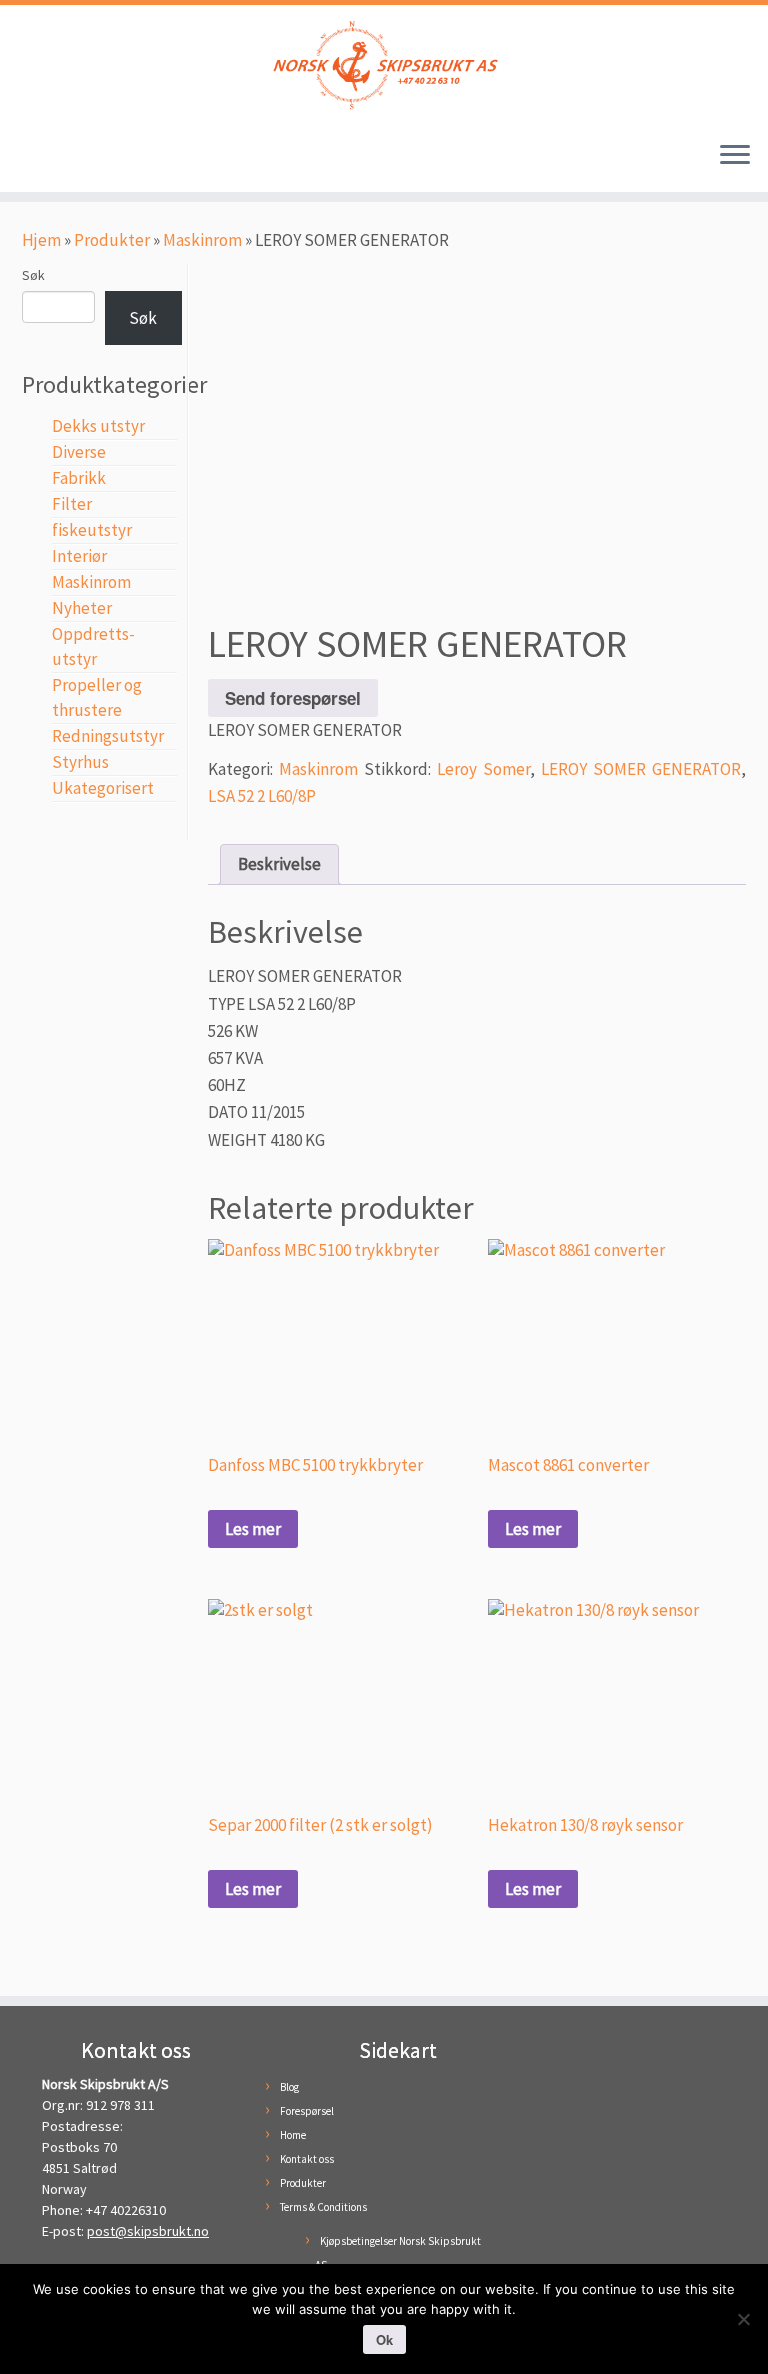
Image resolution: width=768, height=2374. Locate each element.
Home (293, 2135)
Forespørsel (307, 2111)
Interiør (79, 556)
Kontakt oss (307, 2159)
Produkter (112, 240)
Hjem (41, 240)
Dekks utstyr (98, 426)
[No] (743, 2319)
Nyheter (82, 608)
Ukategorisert (103, 788)
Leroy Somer (483, 769)
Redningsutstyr (108, 736)
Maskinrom (202, 240)
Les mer (253, 1529)
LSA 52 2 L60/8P (262, 796)
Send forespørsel (293, 698)
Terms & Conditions (323, 2207)
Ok (384, 2339)
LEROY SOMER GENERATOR (641, 769)
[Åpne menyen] (735, 156)
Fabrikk (79, 478)
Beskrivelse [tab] (279, 864)
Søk (33, 275)
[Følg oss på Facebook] (38, 159)
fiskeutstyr (92, 530)
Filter (72, 504)
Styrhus (80, 762)
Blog (289, 2087)
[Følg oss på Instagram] (68, 159)
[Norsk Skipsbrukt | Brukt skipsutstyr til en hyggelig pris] (384, 65)
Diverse (79, 452)
